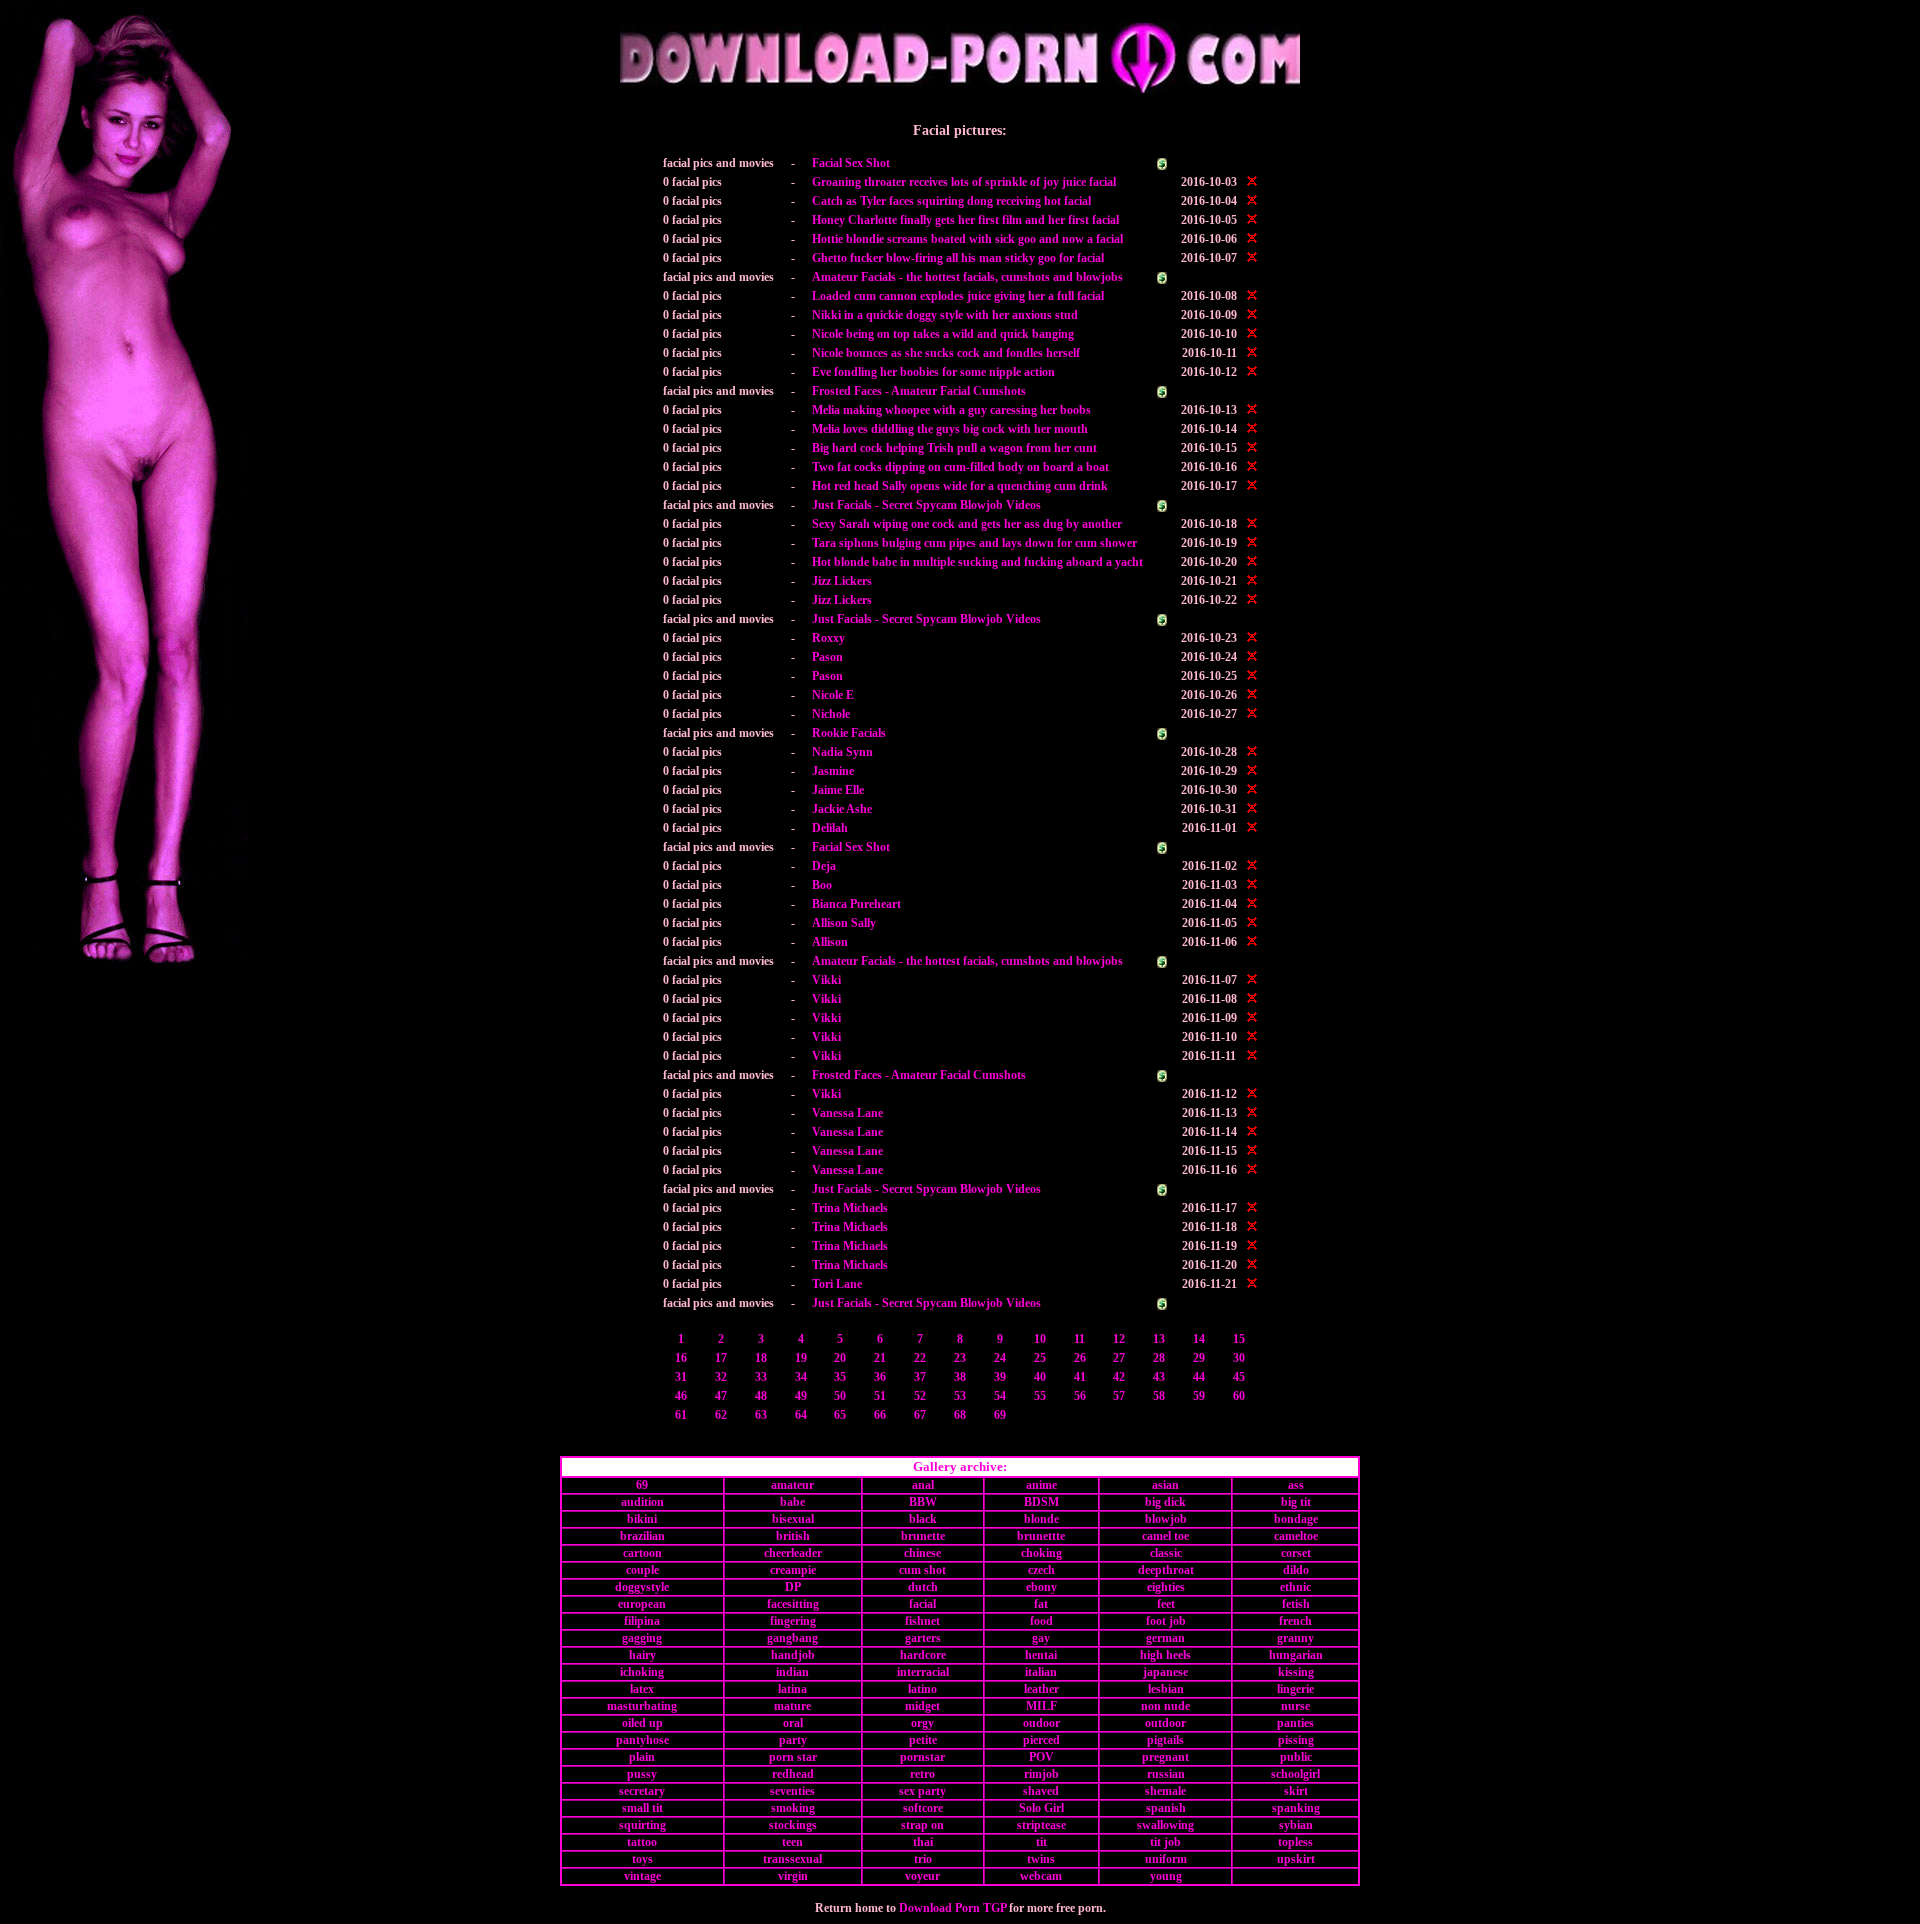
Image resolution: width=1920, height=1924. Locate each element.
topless (1295, 1842)
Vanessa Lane (847, 1113)
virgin (793, 1876)
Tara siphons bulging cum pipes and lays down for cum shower (974, 543)
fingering (793, 1621)
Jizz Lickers (842, 581)
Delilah (830, 828)
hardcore (923, 1655)
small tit (642, 1808)
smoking (793, 1808)
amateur (792, 1485)
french (1295, 1621)
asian (1165, 1485)
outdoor (1165, 1723)
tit (1041, 1842)
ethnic (1295, 1587)
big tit (1296, 1502)
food (1041, 1621)
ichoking (642, 1672)
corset (1296, 1553)
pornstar (922, 1757)
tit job (1165, 1842)
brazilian (642, 1536)
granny (1295, 1638)
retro (922, 1774)
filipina (642, 1621)
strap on (922, 1825)
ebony (1041, 1587)
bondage (1296, 1519)
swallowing (1165, 1825)
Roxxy (828, 638)
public (1296, 1757)
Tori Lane (837, 1284)
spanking (1296, 1808)
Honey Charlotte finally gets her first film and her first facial (965, 220)
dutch (923, 1587)
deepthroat (1166, 1570)
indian (792, 1672)
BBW (923, 1502)
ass (1296, 1485)
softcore (923, 1808)
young (1166, 1876)
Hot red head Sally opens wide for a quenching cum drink (960, 486)
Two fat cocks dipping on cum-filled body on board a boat (960, 467)
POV (1041, 1757)
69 (642, 1485)
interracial (923, 1672)
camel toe (1165, 1536)
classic (1166, 1553)
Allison (830, 942)
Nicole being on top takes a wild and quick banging (943, 334)
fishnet (922, 1621)
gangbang (792, 1638)
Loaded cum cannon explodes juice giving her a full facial (958, 296)
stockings (793, 1825)
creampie (793, 1570)
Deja (824, 866)
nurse (1295, 1706)
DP (793, 1587)
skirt (1296, 1791)
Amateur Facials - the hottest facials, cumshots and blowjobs (967, 277)
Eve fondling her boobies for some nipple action (933, 372)
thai (923, 1842)
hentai (1041, 1655)
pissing (1296, 1740)
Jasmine (833, 771)
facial (922, 1604)
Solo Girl (1041, 1808)
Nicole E (833, 695)
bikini (642, 1519)
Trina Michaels (850, 1208)
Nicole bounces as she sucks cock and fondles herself (946, 353)
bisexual (793, 1519)
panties (1295, 1723)
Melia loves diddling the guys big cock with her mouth (950, 429)
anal (923, 1485)
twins (1041, 1859)
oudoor (1041, 1723)
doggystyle (642, 1587)
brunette (923, 1536)
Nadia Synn (842, 752)
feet (1166, 1604)
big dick (1165, 1502)
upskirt (1296, 1859)
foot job (1166, 1621)
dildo (1296, 1570)
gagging (642, 1638)
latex (642, 1689)
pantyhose (642, 1740)
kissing (1296, 1672)
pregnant (1165, 1757)
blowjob (1166, 1519)
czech (1041, 1570)
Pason (827, 657)
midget (922, 1706)
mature (792, 1706)
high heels (1165, 1655)
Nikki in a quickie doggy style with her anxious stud (945, 315)
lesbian (1166, 1689)
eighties (1166, 1587)
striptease (1041, 1825)
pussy (642, 1774)
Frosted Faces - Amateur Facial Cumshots (919, 391)
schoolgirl (1295, 1774)
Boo (822, 885)
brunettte (1041, 1536)
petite (923, 1740)
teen (792, 1842)
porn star (793, 1757)
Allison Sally (844, 923)
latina (792, 1689)
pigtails (1165, 1740)
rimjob (1041, 1774)
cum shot (922, 1570)
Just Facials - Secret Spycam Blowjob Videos (926, 505)
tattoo (642, 1842)
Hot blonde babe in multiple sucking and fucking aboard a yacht (977, 562)
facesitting (793, 1604)
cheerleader (793, 1553)
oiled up (642, 1723)
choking (1041, 1553)
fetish (1296, 1604)
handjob (793, 1655)
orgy (922, 1723)
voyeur (922, 1876)
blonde (1041, 1519)
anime (1041, 1485)
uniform (1166, 1859)
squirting (642, 1825)
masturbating (642, 1706)
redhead (793, 1774)
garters (923, 1638)
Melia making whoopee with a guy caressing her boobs (951, 410)
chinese (922, 1553)
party (793, 1740)
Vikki (826, 980)
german (1165, 1638)
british (793, 1536)
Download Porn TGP (952, 1908)
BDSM (1041, 1502)
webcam (1041, 1876)
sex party (922, 1791)
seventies (792, 1791)
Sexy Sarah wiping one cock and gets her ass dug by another (967, 524)
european (642, 1604)
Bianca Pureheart (856, 904)
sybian (1296, 1825)
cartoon (642, 1553)
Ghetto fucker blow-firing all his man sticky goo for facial (958, 258)
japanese (1165, 1672)
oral (793, 1723)
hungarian (1296, 1655)
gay (1041, 1638)
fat (1041, 1604)
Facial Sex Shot (851, 163)
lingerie (1295, 1689)
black (923, 1519)
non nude (1165, 1706)
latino (922, 1689)
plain (642, 1757)
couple (642, 1570)
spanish (1166, 1808)
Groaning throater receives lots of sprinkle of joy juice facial (964, 182)
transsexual (792, 1859)
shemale (1165, 1791)
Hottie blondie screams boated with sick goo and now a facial (967, 239)
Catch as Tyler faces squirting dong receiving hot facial (951, 201)
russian (1166, 1774)
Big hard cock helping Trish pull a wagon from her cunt (954, 448)
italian (1041, 1672)
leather (1041, 1689)
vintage (642, 1876)
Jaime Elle (838, 790)
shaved (1041, 1791)
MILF (1041, 1706)
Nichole (831, 714)
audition (642, 1502)
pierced (1041, 1740)
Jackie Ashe (842, 809)
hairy (642, 1655)
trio (923, 1859)
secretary (642, 1791)
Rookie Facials (849, 733)
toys (642, 1859)
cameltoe (1296, 1536)
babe (792, 1502)
